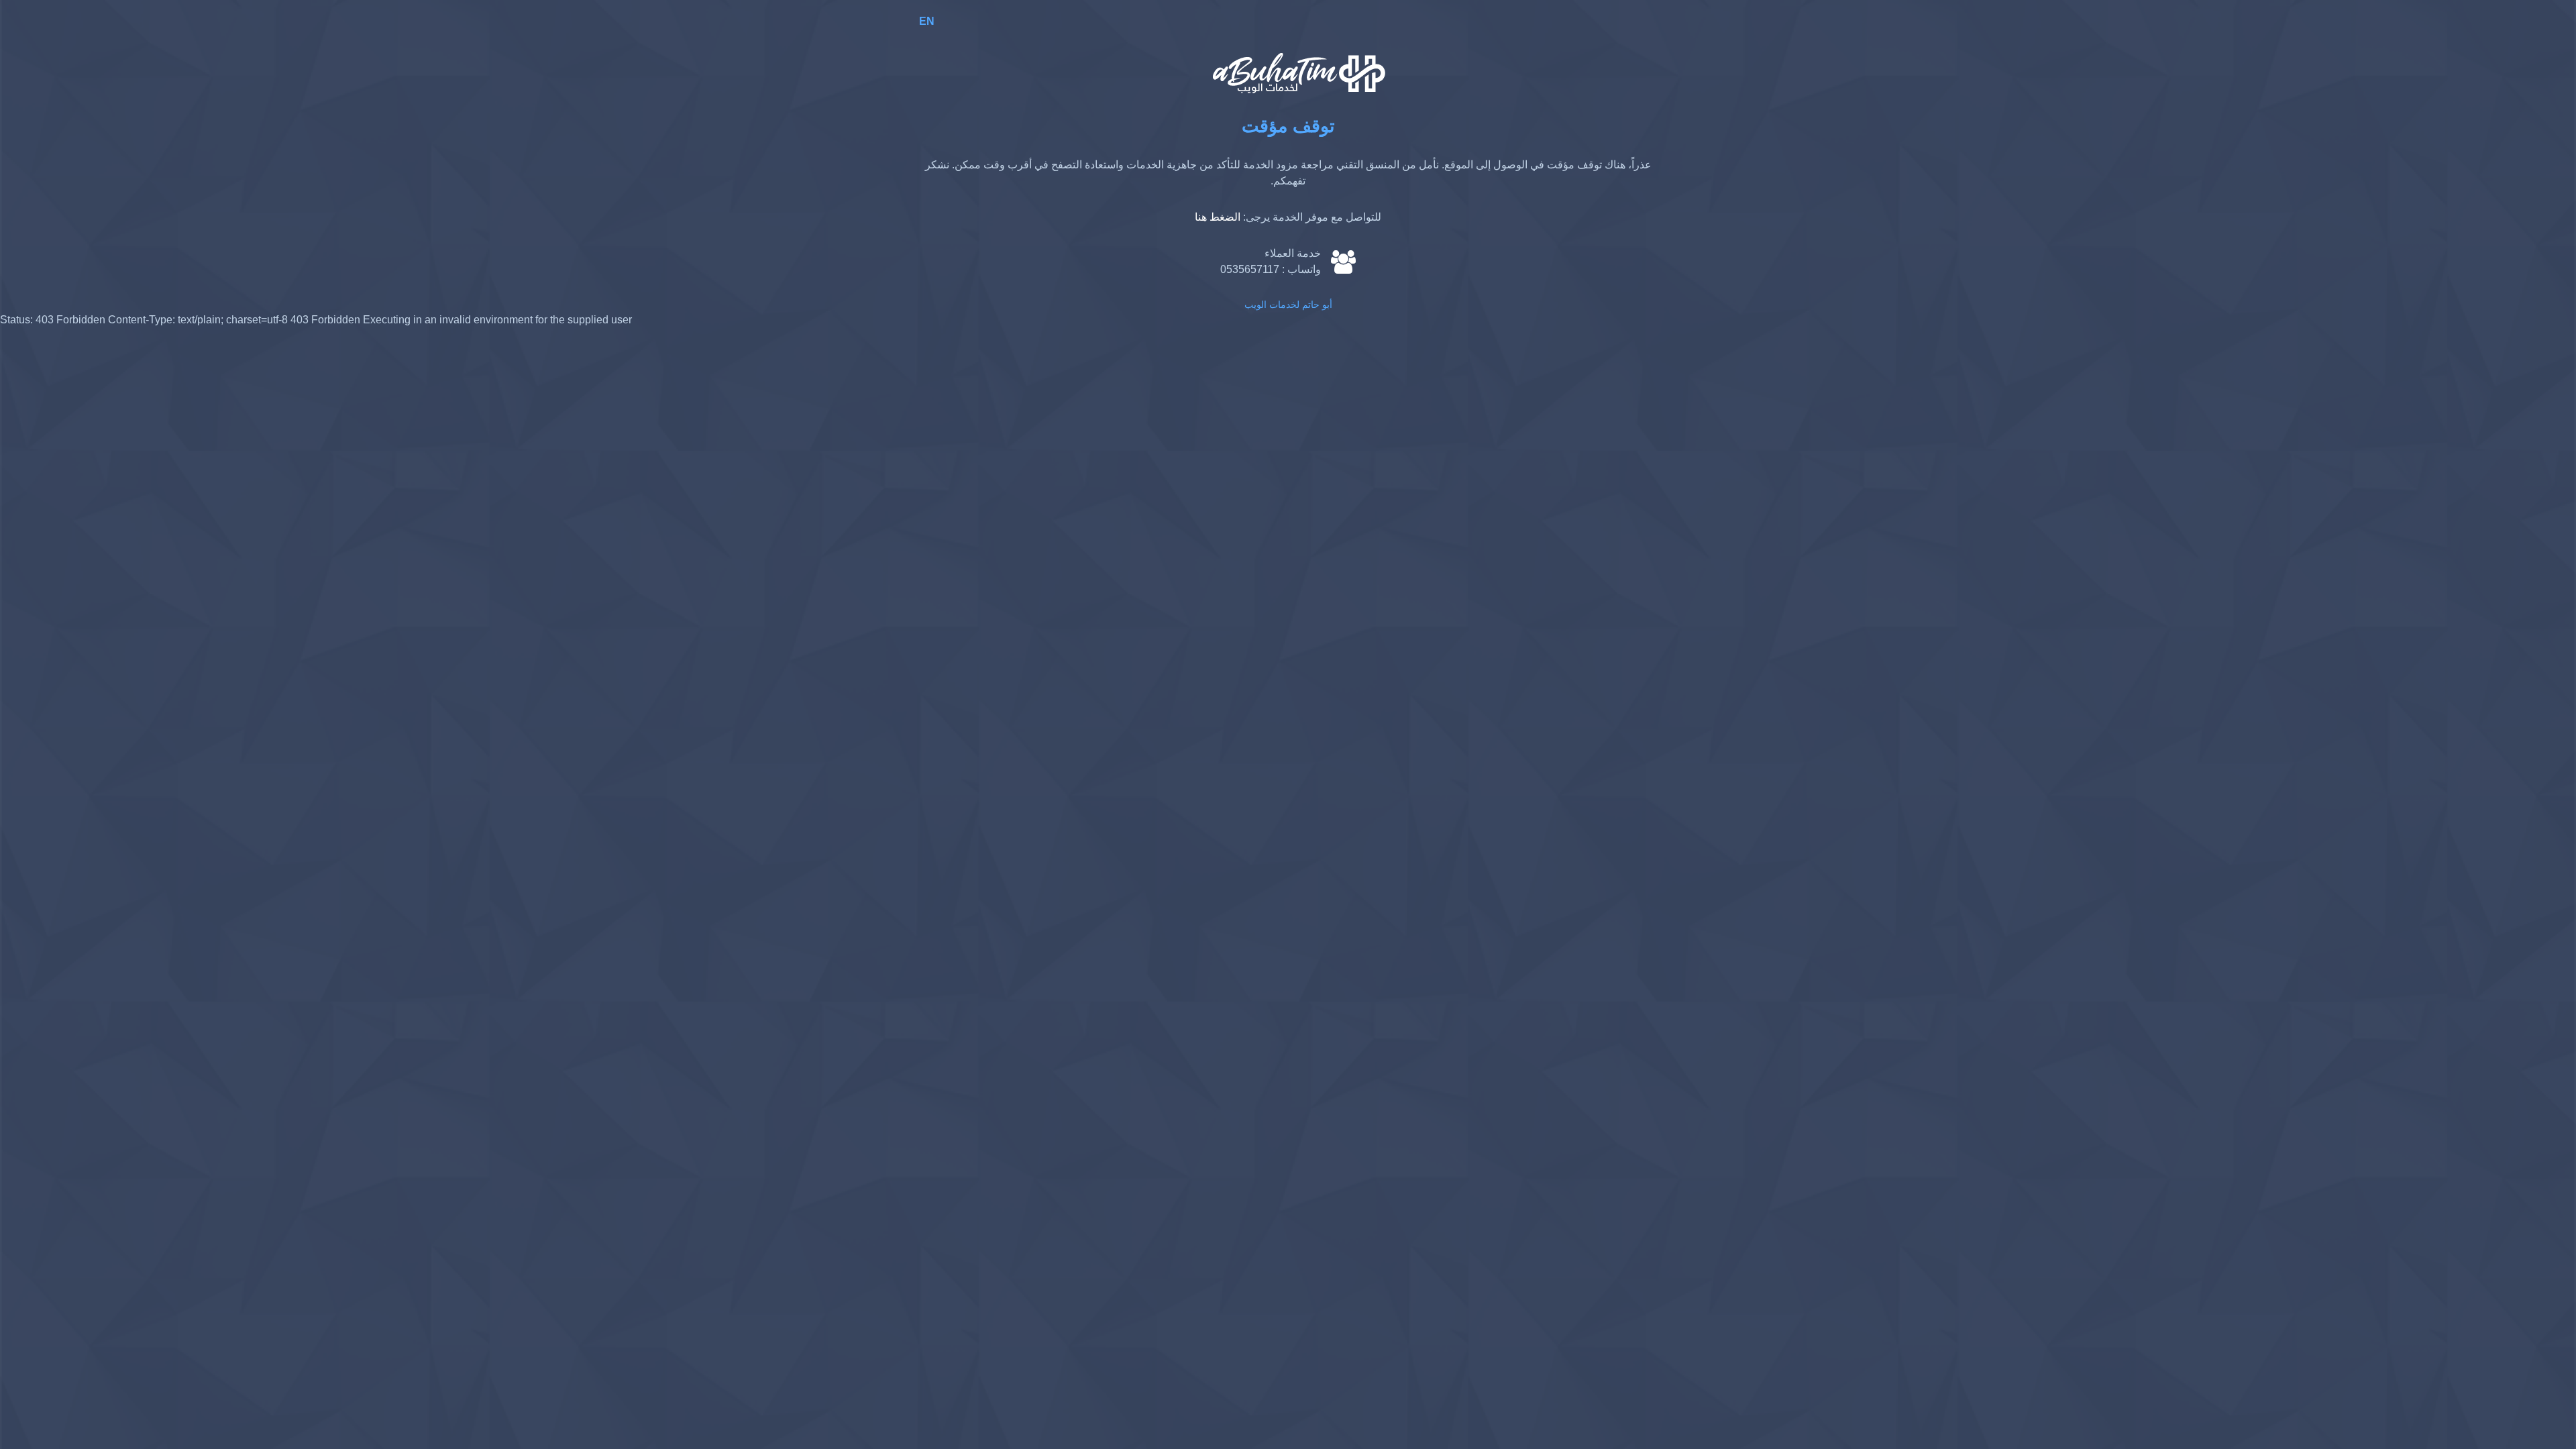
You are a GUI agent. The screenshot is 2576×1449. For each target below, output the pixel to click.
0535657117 (1250, 269)
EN (927, 21)
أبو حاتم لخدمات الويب (1288, 305)
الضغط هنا (1218, 217)
